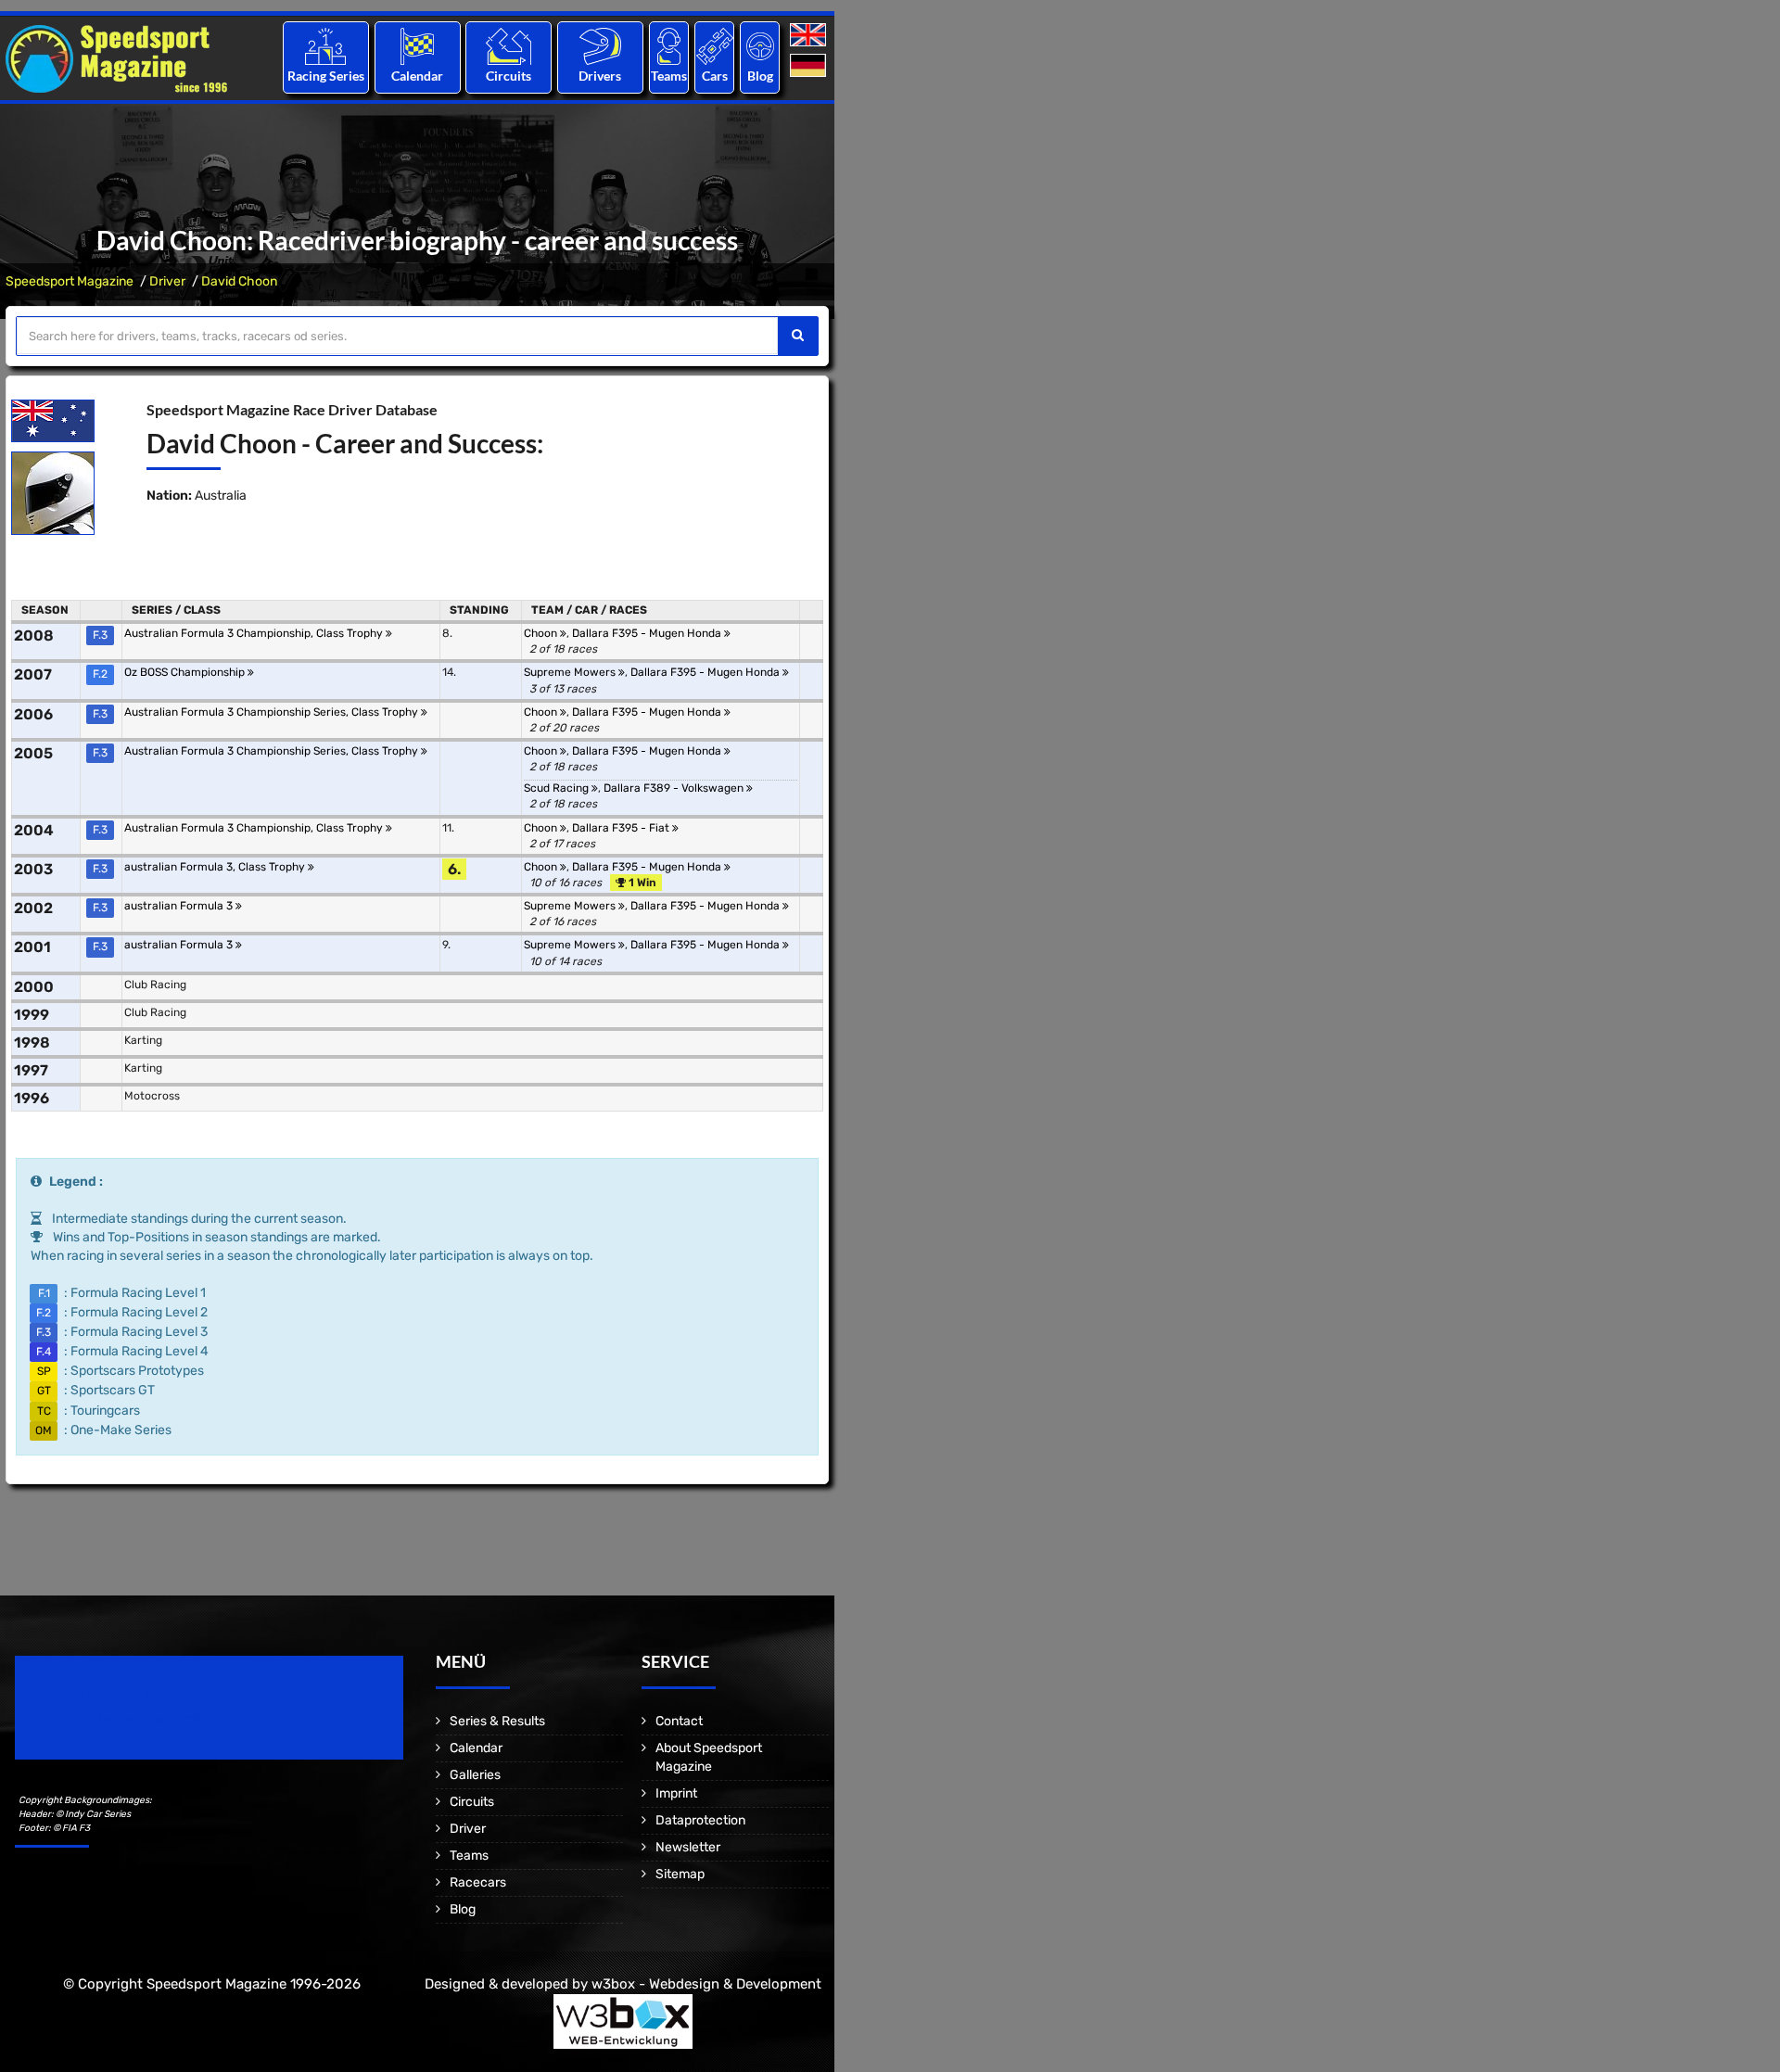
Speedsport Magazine (70, 281)
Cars (715, 76)
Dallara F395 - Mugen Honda (648, 633)
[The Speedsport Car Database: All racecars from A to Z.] (715, 46)
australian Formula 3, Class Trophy (216, 867)
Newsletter (688, 1847)
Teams (669, 76)
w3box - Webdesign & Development (706, 1984)
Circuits (509, 76)
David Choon (239, 281)
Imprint (676, 1793)
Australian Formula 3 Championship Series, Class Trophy (273, 712)
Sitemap (680, 1874)
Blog (760, 76)
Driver (167, 281)
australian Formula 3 (180, 906)
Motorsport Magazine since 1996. (121, 1720)
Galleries (475, 1775)
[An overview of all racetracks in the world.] (509, 46)
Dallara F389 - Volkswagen (675, 788)
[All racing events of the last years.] (417, 46)
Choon (542, 633)
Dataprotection (700, 1820)
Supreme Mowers (571, 672)
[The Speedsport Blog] (760, 46)
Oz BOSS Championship (186, 672)
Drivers (600, 76)
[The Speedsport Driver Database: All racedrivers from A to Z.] (600, 46)
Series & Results (497, 1721)
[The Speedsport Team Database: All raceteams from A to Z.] (669, 46)
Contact (679, 1721)
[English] (810, 36)
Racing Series (326, 76)
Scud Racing (558, 788)
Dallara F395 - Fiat (622, 828)
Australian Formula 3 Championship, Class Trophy (255, 633)
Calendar (417, 76)
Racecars (478, 1882)
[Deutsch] (810, 66)
